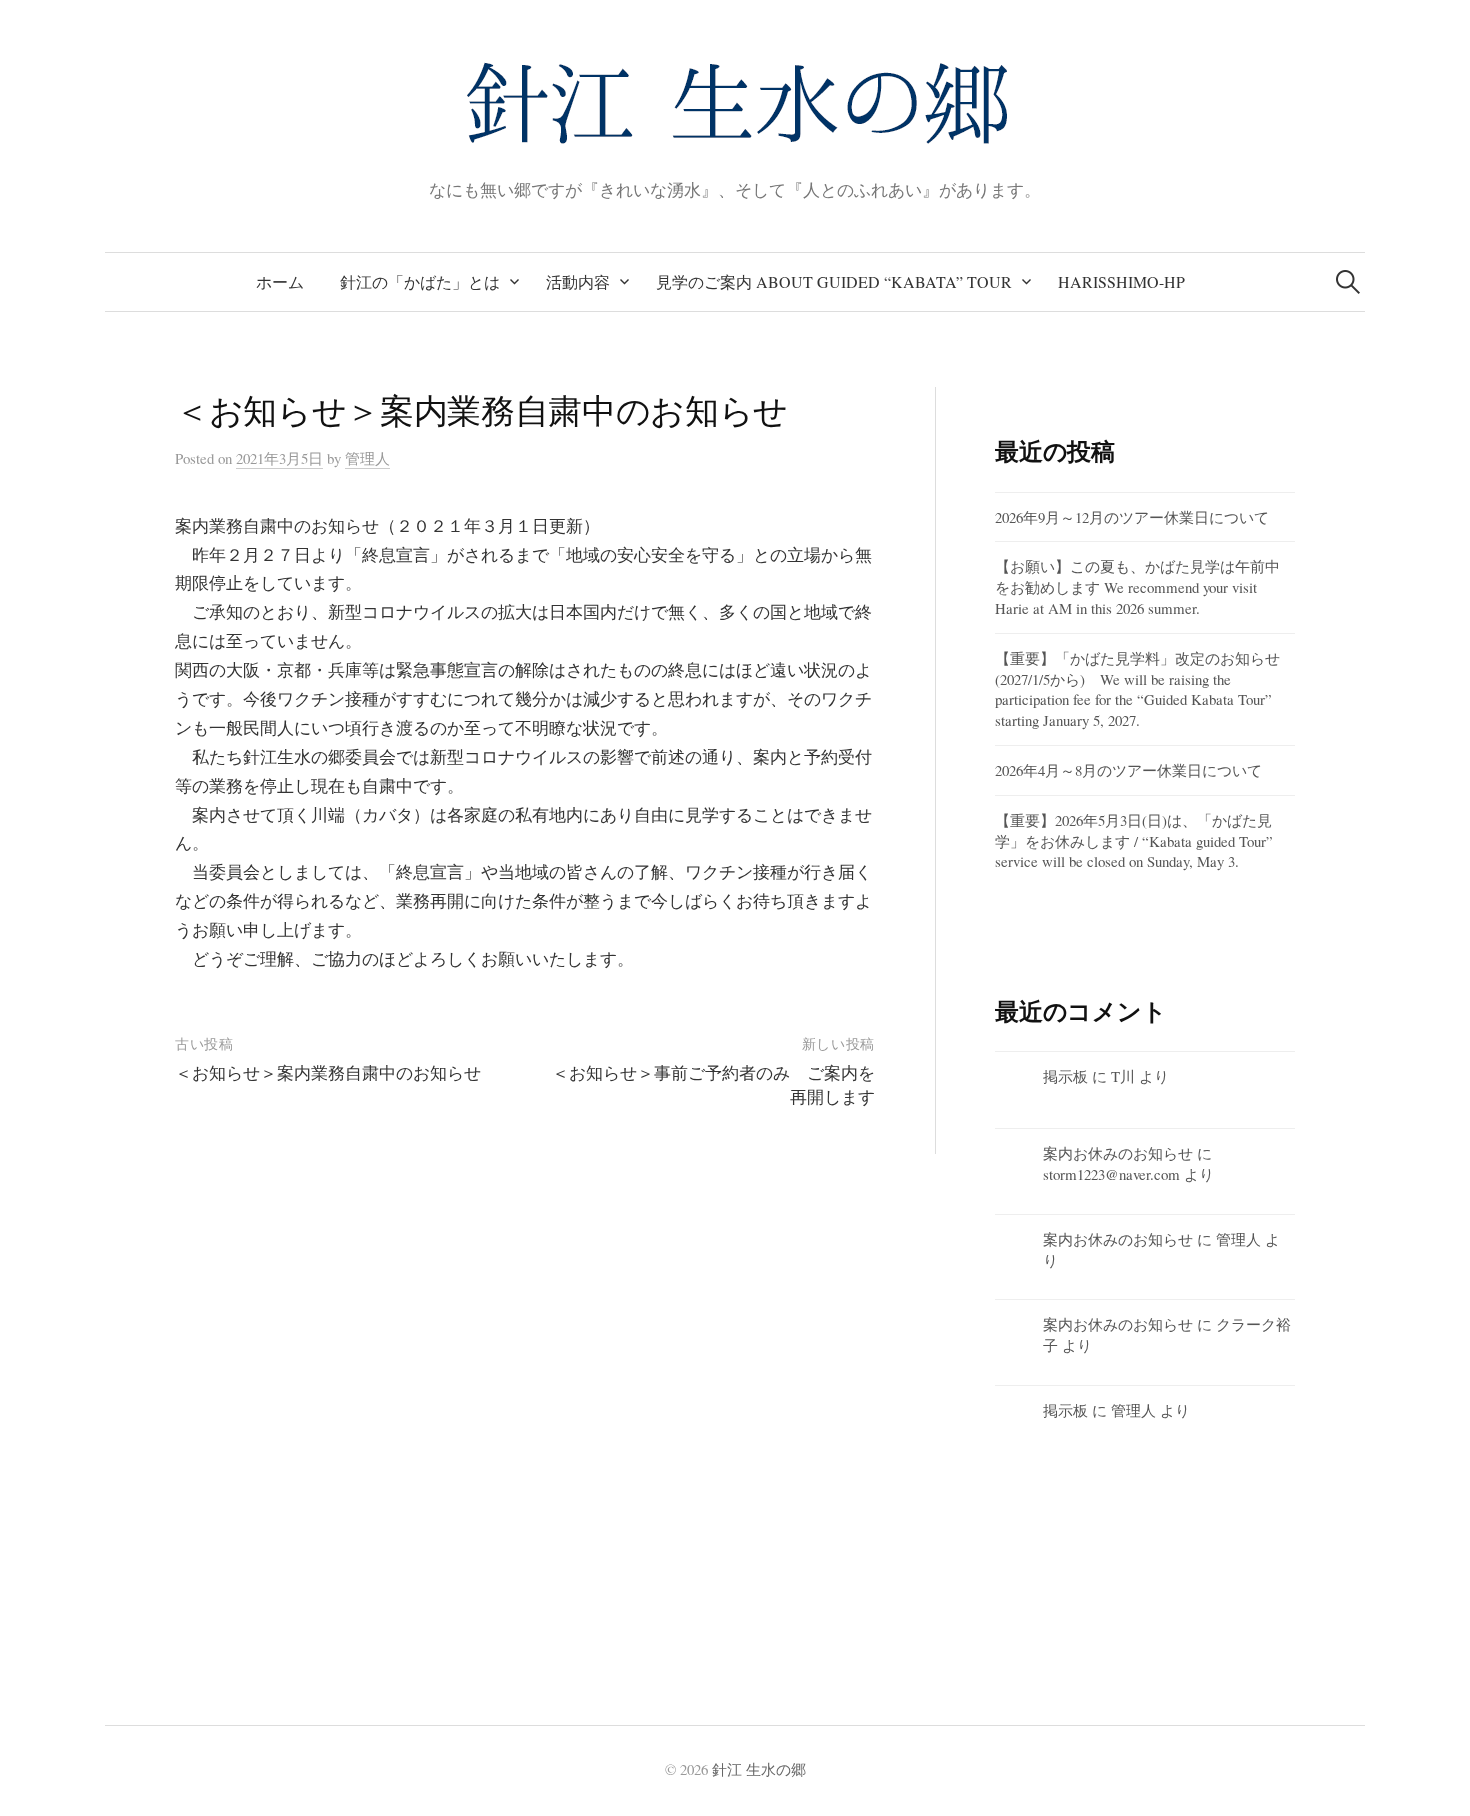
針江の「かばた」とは (420, 281)
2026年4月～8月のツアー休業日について (1128, 770)
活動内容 (578, 281)
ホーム (280, 281)
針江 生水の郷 (759, 1769)
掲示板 (1065, 1076)
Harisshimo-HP (1121, 281)
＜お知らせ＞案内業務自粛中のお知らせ (328, 1072)
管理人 (1238, 1239)
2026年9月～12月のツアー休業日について (1132, 517)
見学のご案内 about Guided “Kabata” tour (834, 281)
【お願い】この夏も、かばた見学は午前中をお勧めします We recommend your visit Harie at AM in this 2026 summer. (1137, 587)
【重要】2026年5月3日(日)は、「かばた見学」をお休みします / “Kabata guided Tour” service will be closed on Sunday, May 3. (1134, 841)
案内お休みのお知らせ (1118, 1153)
